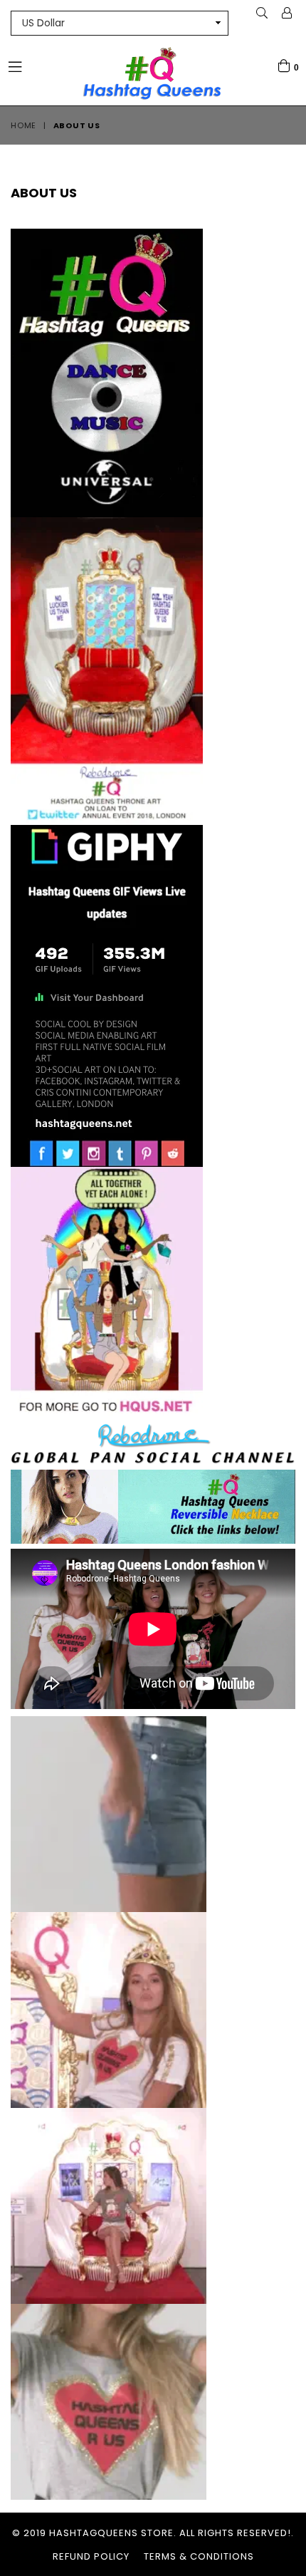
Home (23, 125)
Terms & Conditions (199, 2556)
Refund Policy (91, 2556)
